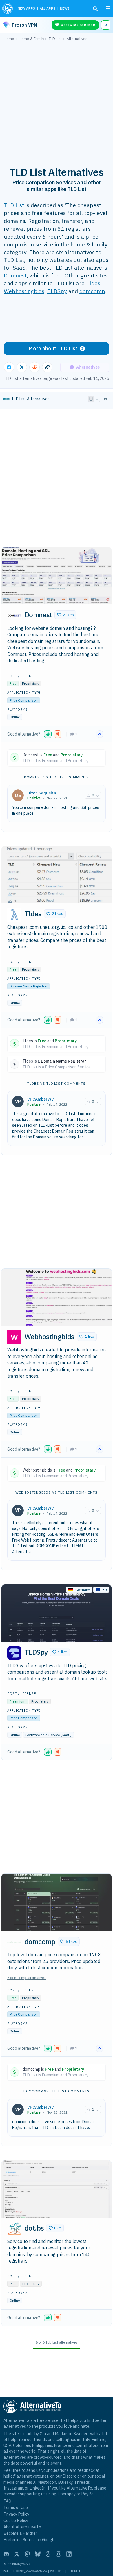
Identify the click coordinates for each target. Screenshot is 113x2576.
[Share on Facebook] (9, 367)
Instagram (13, 2488)
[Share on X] (22, 367)
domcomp (92, 291)
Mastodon (47, 2482)
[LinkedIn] (69, 2554)
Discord (70, 2476)
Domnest (15, 275)
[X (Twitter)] (17, 2554)
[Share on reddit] (34, 367)
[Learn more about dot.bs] (14, 2229)
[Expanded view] (91, 399)
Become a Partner (20, 2533)
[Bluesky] (38, 2554)
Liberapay (66, 2494)
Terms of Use (16, 2507)
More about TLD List (53, 348)
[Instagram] (59, 2554)
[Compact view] (97, 399)
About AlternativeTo (22, 2527)
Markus (62, 2434)
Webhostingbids (24, 291)
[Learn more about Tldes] (14, 915)
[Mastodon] (27, 2554)
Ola (43, 2434)
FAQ (7, 2501)
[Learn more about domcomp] (14, 1942)
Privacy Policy (16, 2514)
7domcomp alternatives (27, 1978)
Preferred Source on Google (30, 2540)
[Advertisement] (57, 100)
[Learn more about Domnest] (14, 616)
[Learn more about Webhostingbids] (14, 1337)
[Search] (95, 9)
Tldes (93, 283)
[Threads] (48, 2554)
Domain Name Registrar (29, 986)
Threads (82, 2482)
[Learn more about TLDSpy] (14, 1653)
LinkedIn (38, 2488)
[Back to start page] (8, 8)
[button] (65, 615)
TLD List (14, 205)
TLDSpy (57, 291)
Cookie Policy (16, 2520)
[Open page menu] (108, 8)
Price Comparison (24, 700)
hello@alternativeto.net (26, 2476)
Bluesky (65, 2482)
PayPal (88, 2494)
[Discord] (6, 2554)
